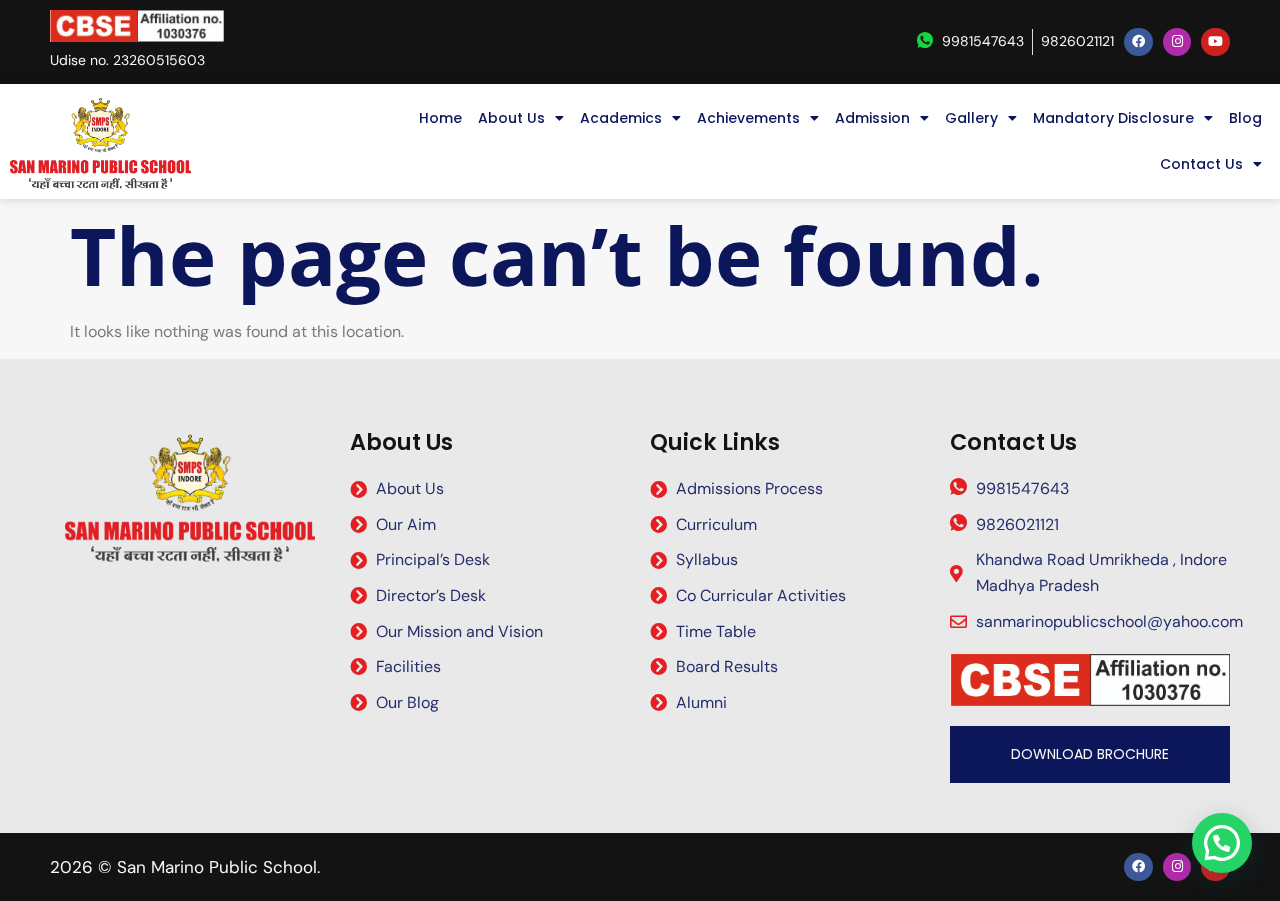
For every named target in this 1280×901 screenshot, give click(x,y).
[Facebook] (1138, 42)
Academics (621, 118)
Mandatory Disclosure (1113, 118)
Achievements (748, 118)
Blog (1245, 118)
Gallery (971, 118)
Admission (872, 118)
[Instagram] (1177, 42)
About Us (511, 118)
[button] (1222, 843)
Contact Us (1201, 164)
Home (440, 118)
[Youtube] (1215, 42)
